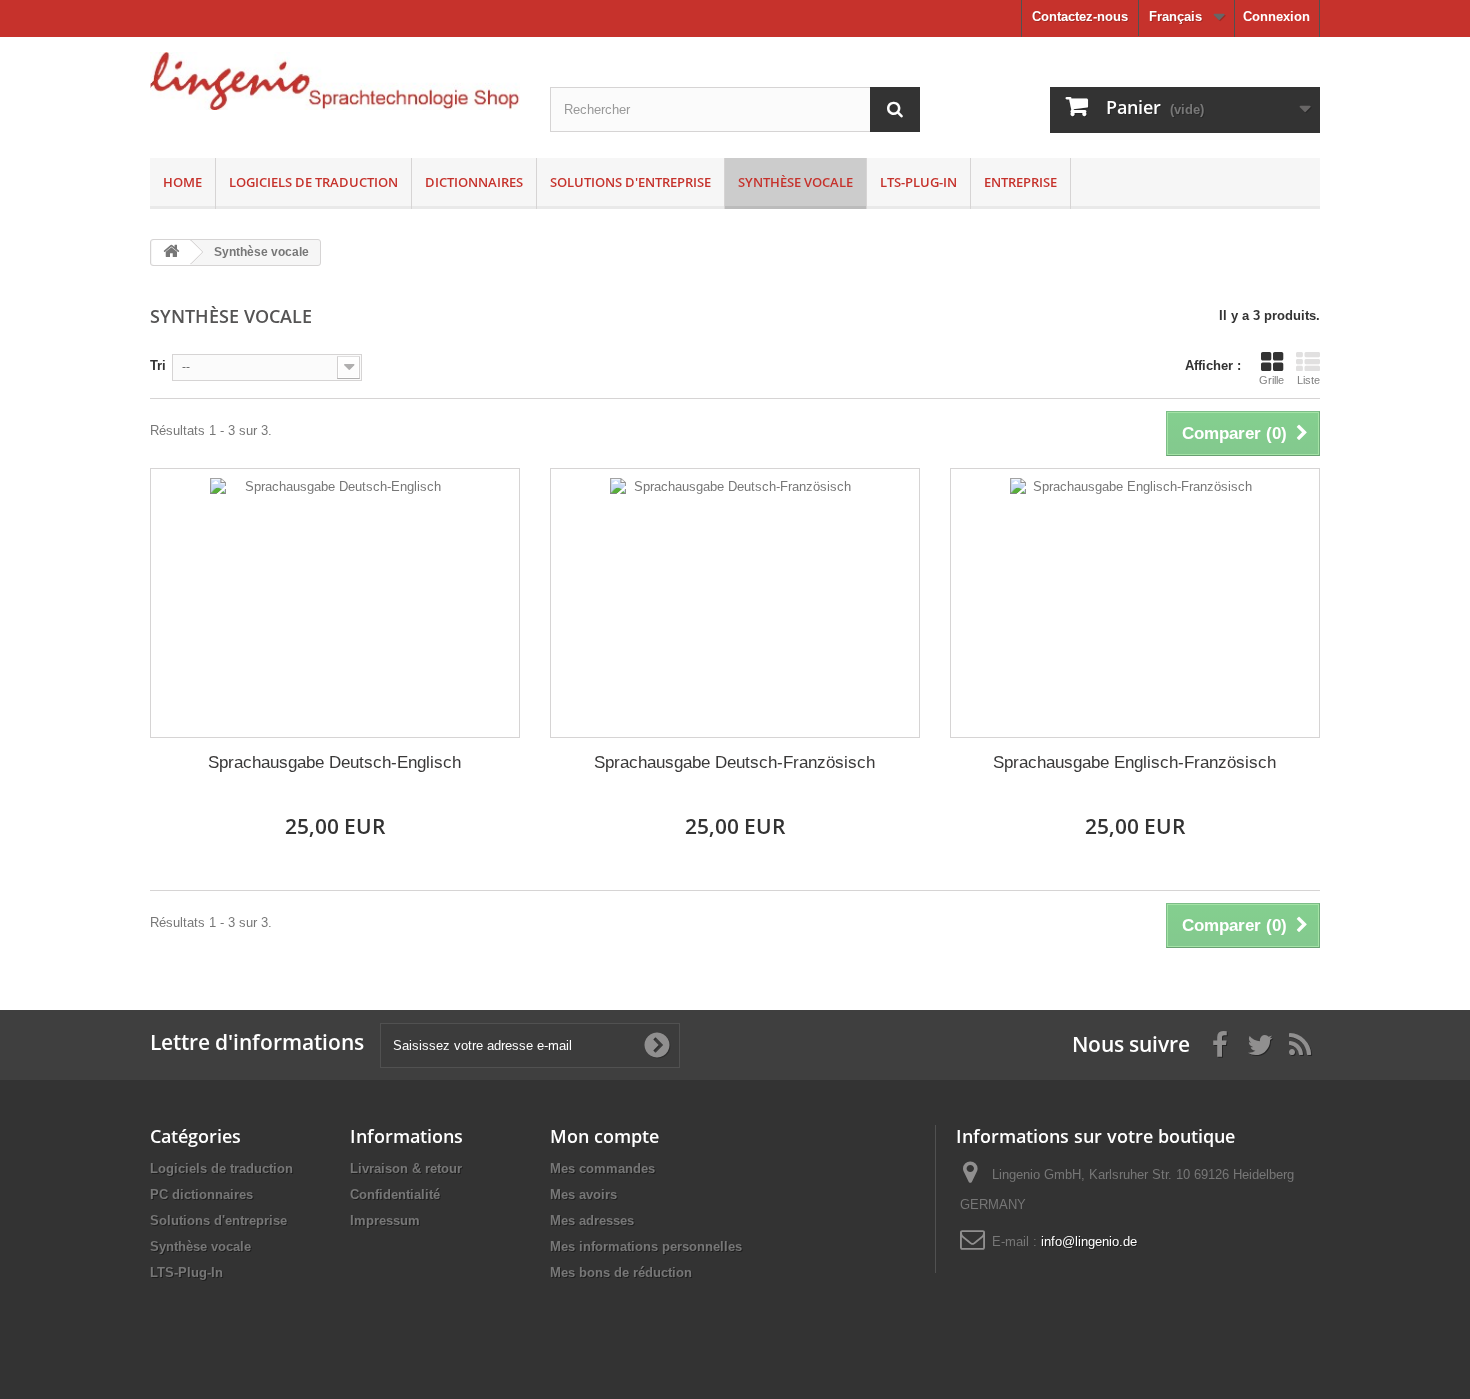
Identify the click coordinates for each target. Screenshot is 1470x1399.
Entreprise (1020, 182)
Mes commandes (602, 1168)
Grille (1271, 380)
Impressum (385, 1220)
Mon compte (604, 1136)
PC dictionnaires (201, 1194)
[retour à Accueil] (171, 252)
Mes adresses (592, 1220)
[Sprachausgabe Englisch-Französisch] (1135, 603)
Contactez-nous (1080, 16)
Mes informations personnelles (646, 1246)
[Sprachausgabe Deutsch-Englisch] (335, 603)
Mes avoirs (583, 1194)
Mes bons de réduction (621, 1272)
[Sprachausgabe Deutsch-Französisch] (735, 603)
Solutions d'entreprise (630, 182)
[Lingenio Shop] (335, 81)
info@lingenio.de (1089, 1241)
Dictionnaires (474, 182)
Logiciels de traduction (313, 182)
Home (182, 182)
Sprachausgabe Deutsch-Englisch (334, 762)
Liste (1308, 380)
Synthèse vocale (795, 182)
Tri (158, 365)
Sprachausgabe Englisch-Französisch (1134, 762)
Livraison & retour (406, 1168)
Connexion (1276, 16)
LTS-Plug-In (918, 182)
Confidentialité (395, 1194)
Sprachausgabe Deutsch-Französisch (734, 762)
